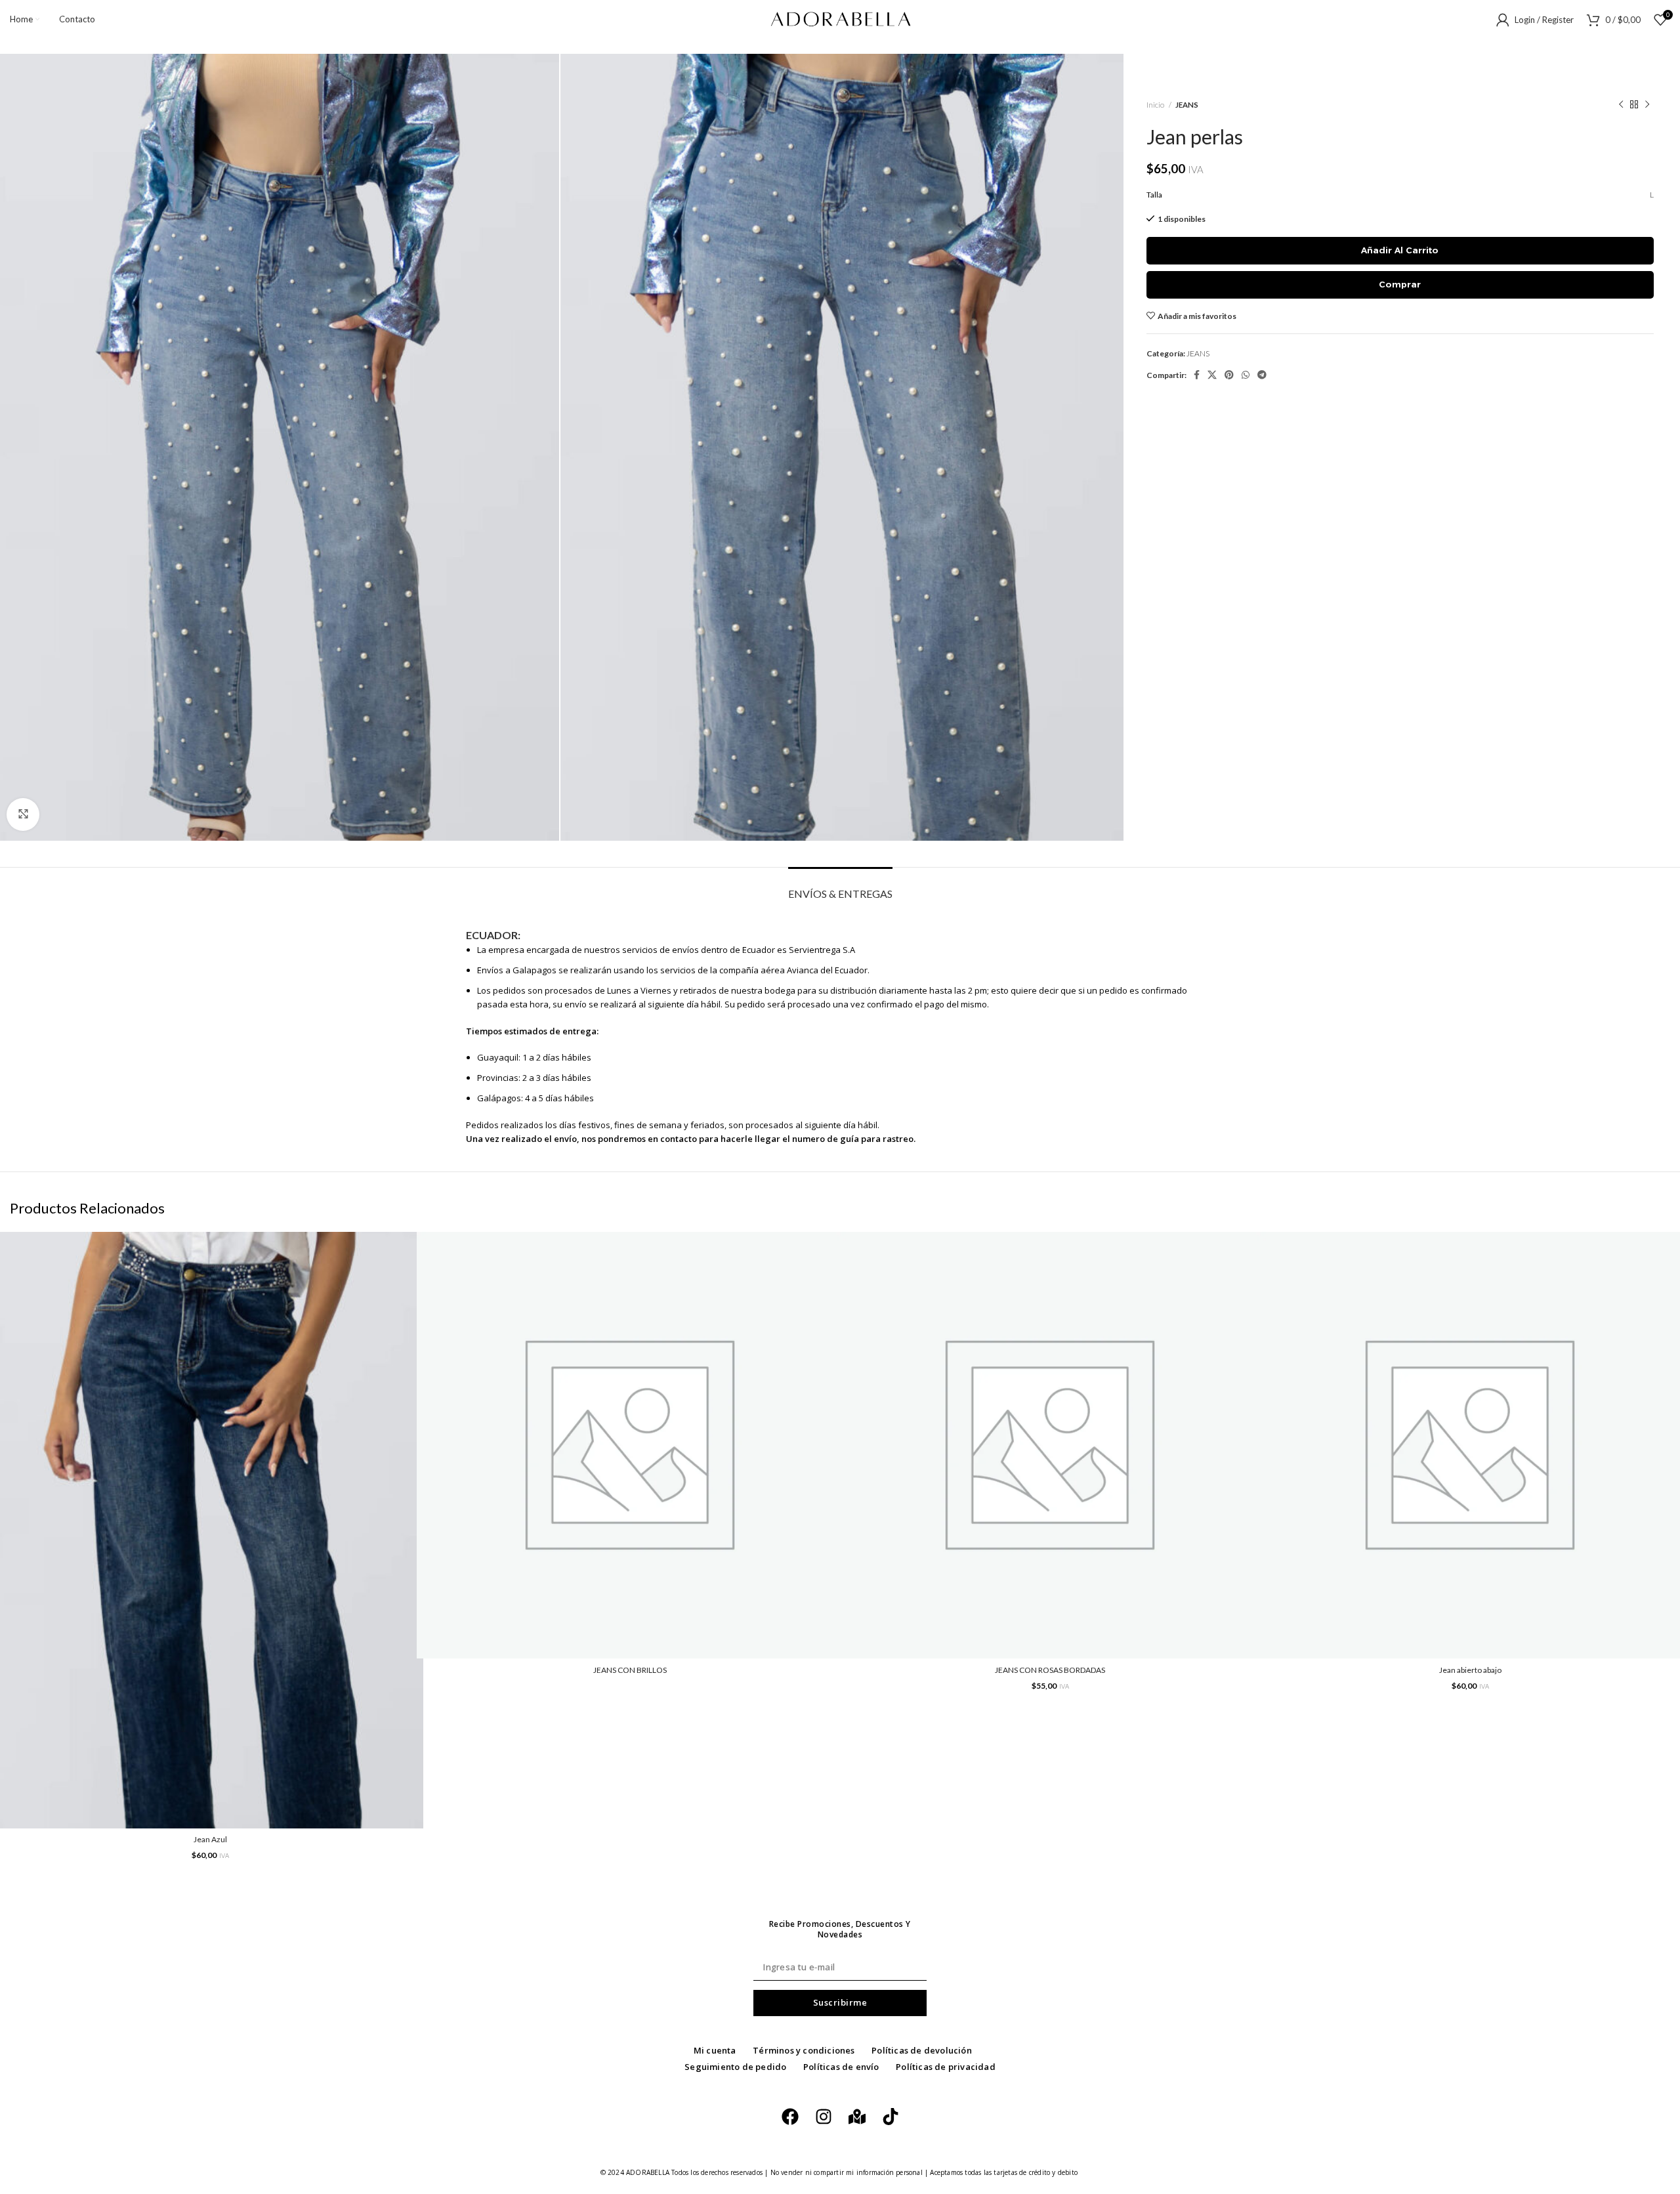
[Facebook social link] (1197, 375)
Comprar (1400, 284)
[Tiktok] (891, 2117)
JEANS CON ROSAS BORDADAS (1050, 1670)
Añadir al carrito (1400, 250)
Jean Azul (210, 1839)
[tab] (840, 887)
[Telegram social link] (1262, 375)
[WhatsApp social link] (1246, 375)
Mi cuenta (715, 2050)
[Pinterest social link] (1229, 375)
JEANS (1187, 105)
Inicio (1156, 105)
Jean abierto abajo (1470, 1670)
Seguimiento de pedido (735, 2067)
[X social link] (1212, 375)
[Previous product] (1621, 105)
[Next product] (1647, 105)
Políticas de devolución (922, 2050)
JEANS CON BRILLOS (630, 1670)
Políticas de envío (841, 2067)
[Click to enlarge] (23, 814)
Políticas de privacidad (946, 2067)
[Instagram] (824, 2117)
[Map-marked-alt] (857, 2117)
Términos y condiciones (804, 2050)
